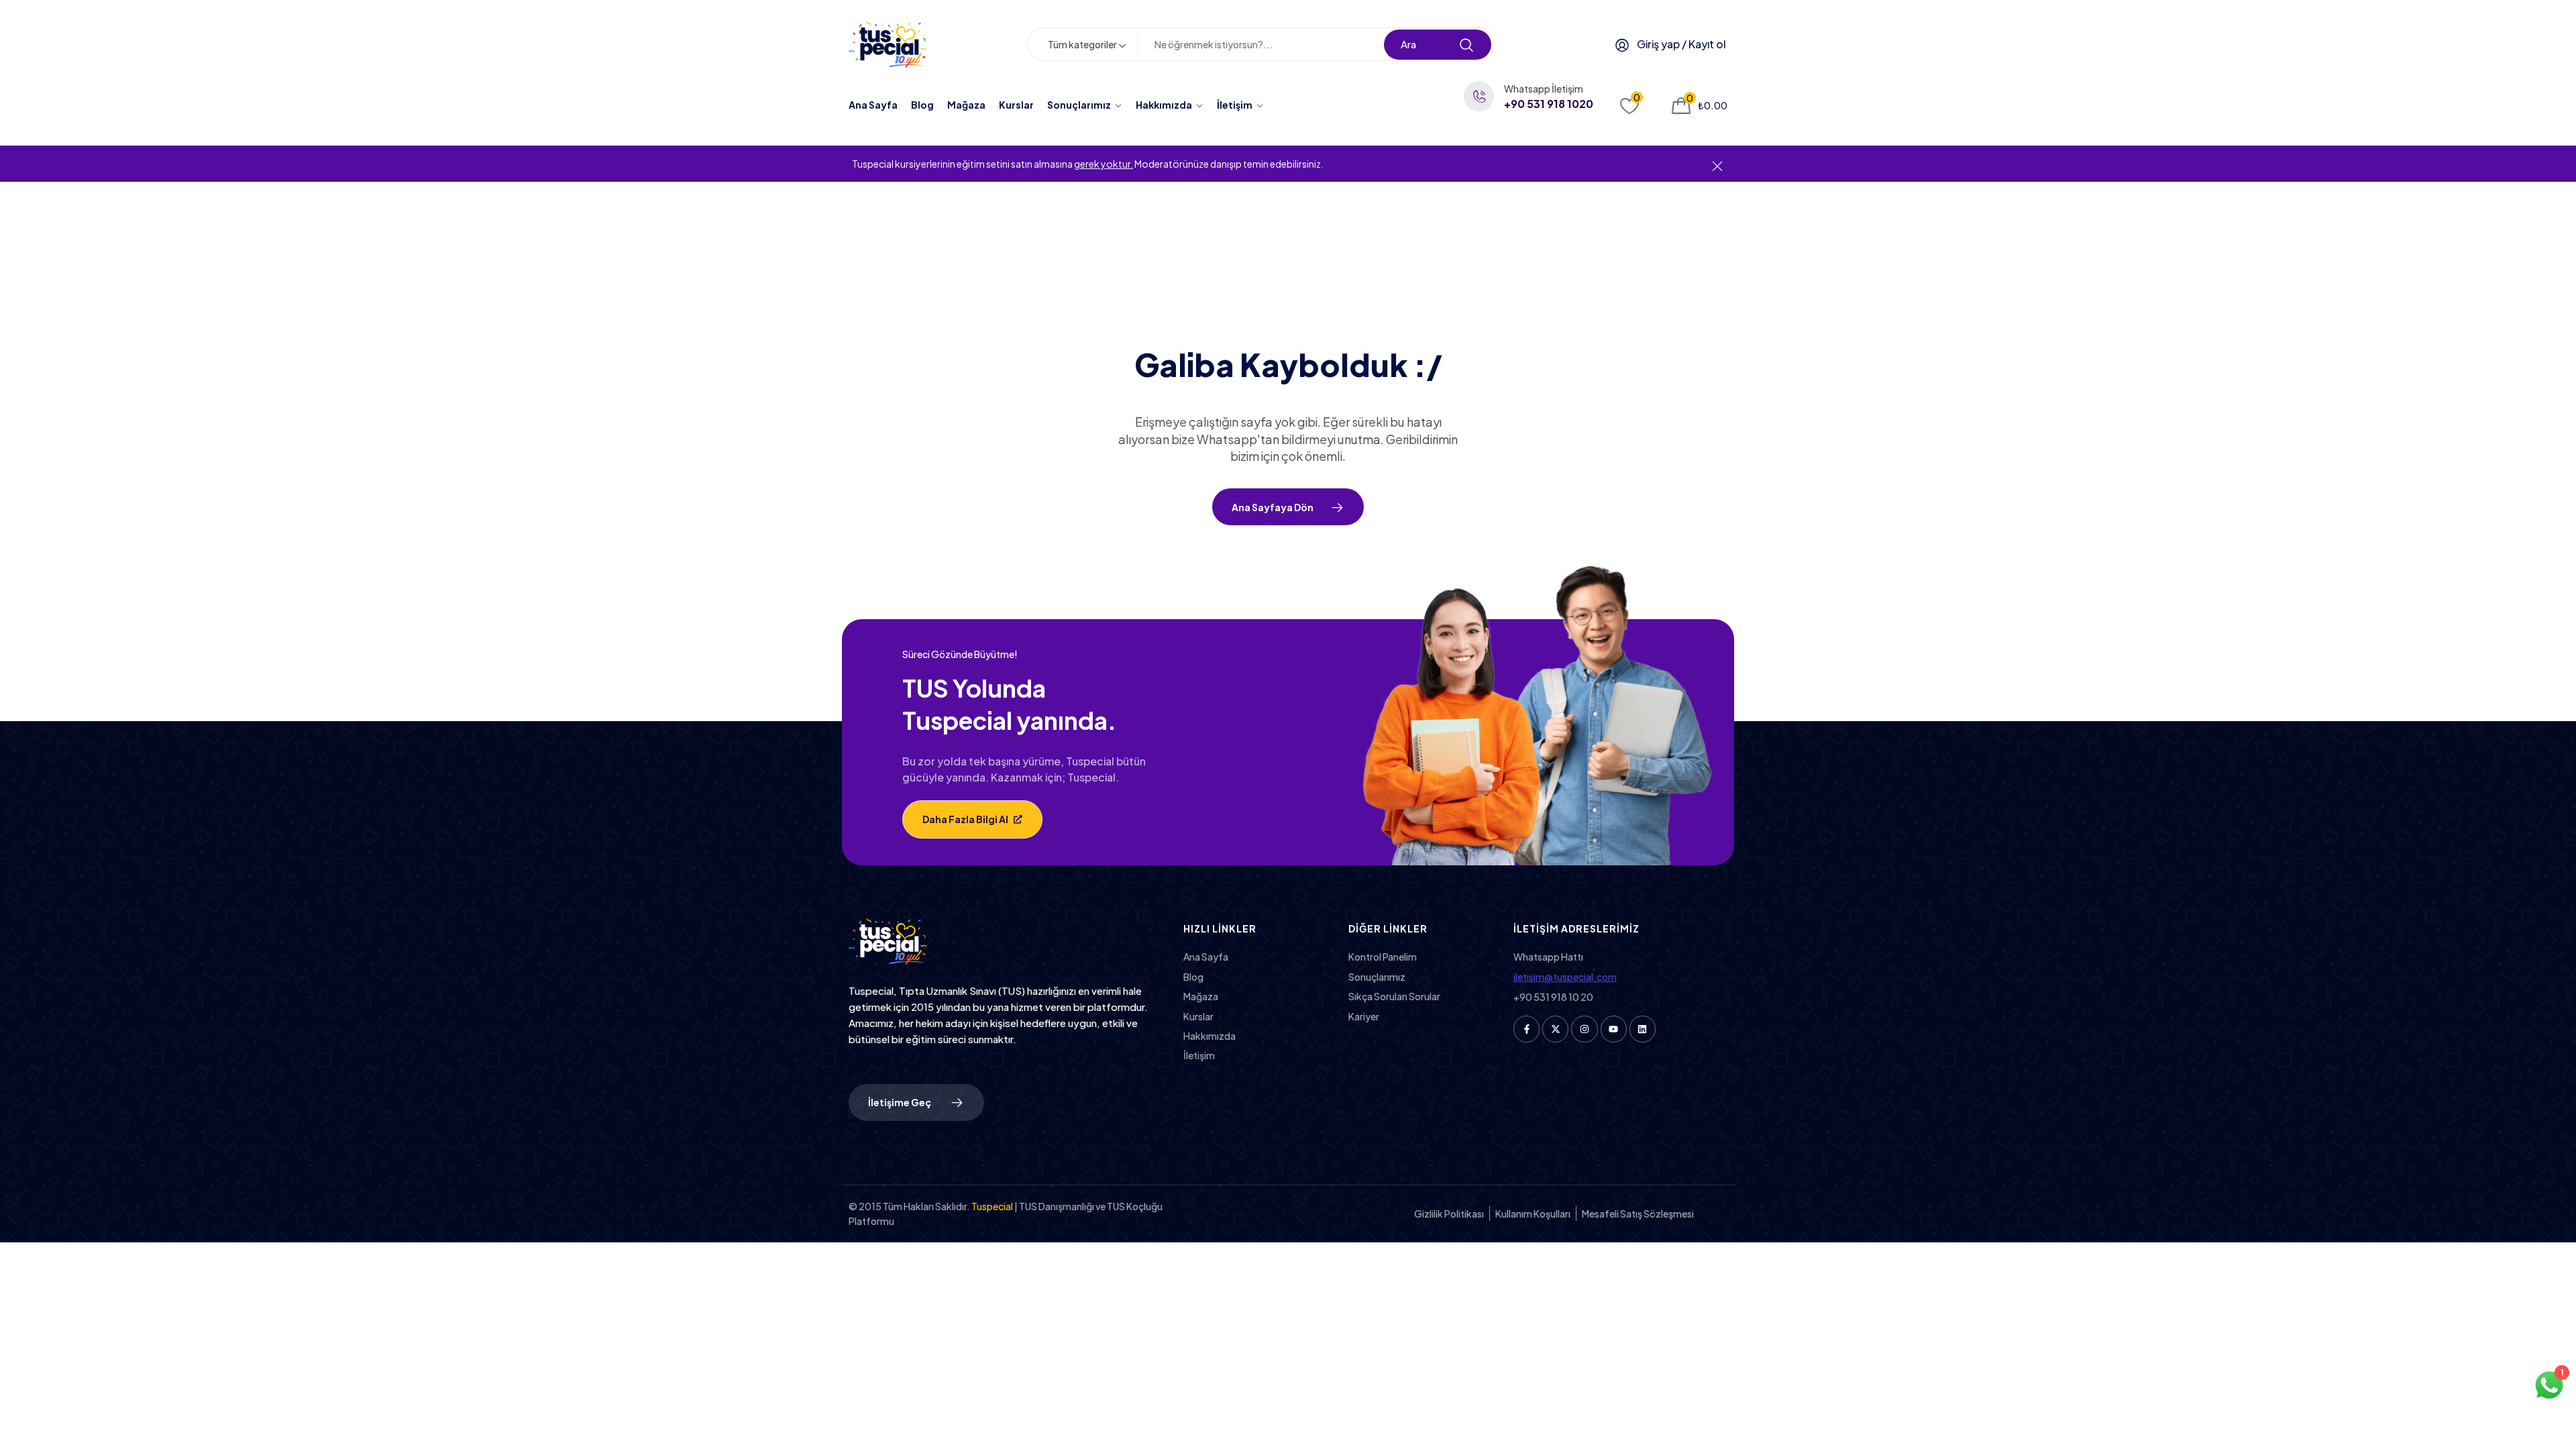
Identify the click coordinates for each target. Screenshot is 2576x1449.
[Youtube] (1614, 1029)
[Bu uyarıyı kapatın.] (1717, 165)
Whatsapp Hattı (1548, 957)
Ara (1408, 44)
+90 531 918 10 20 (1553, 997)
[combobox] (1089, 45)
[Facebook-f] (1526, 1029)
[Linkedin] (1643, 1029)
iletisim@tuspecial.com (1565, 977)
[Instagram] (1584, 1029)
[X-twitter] (1555, 1029)
